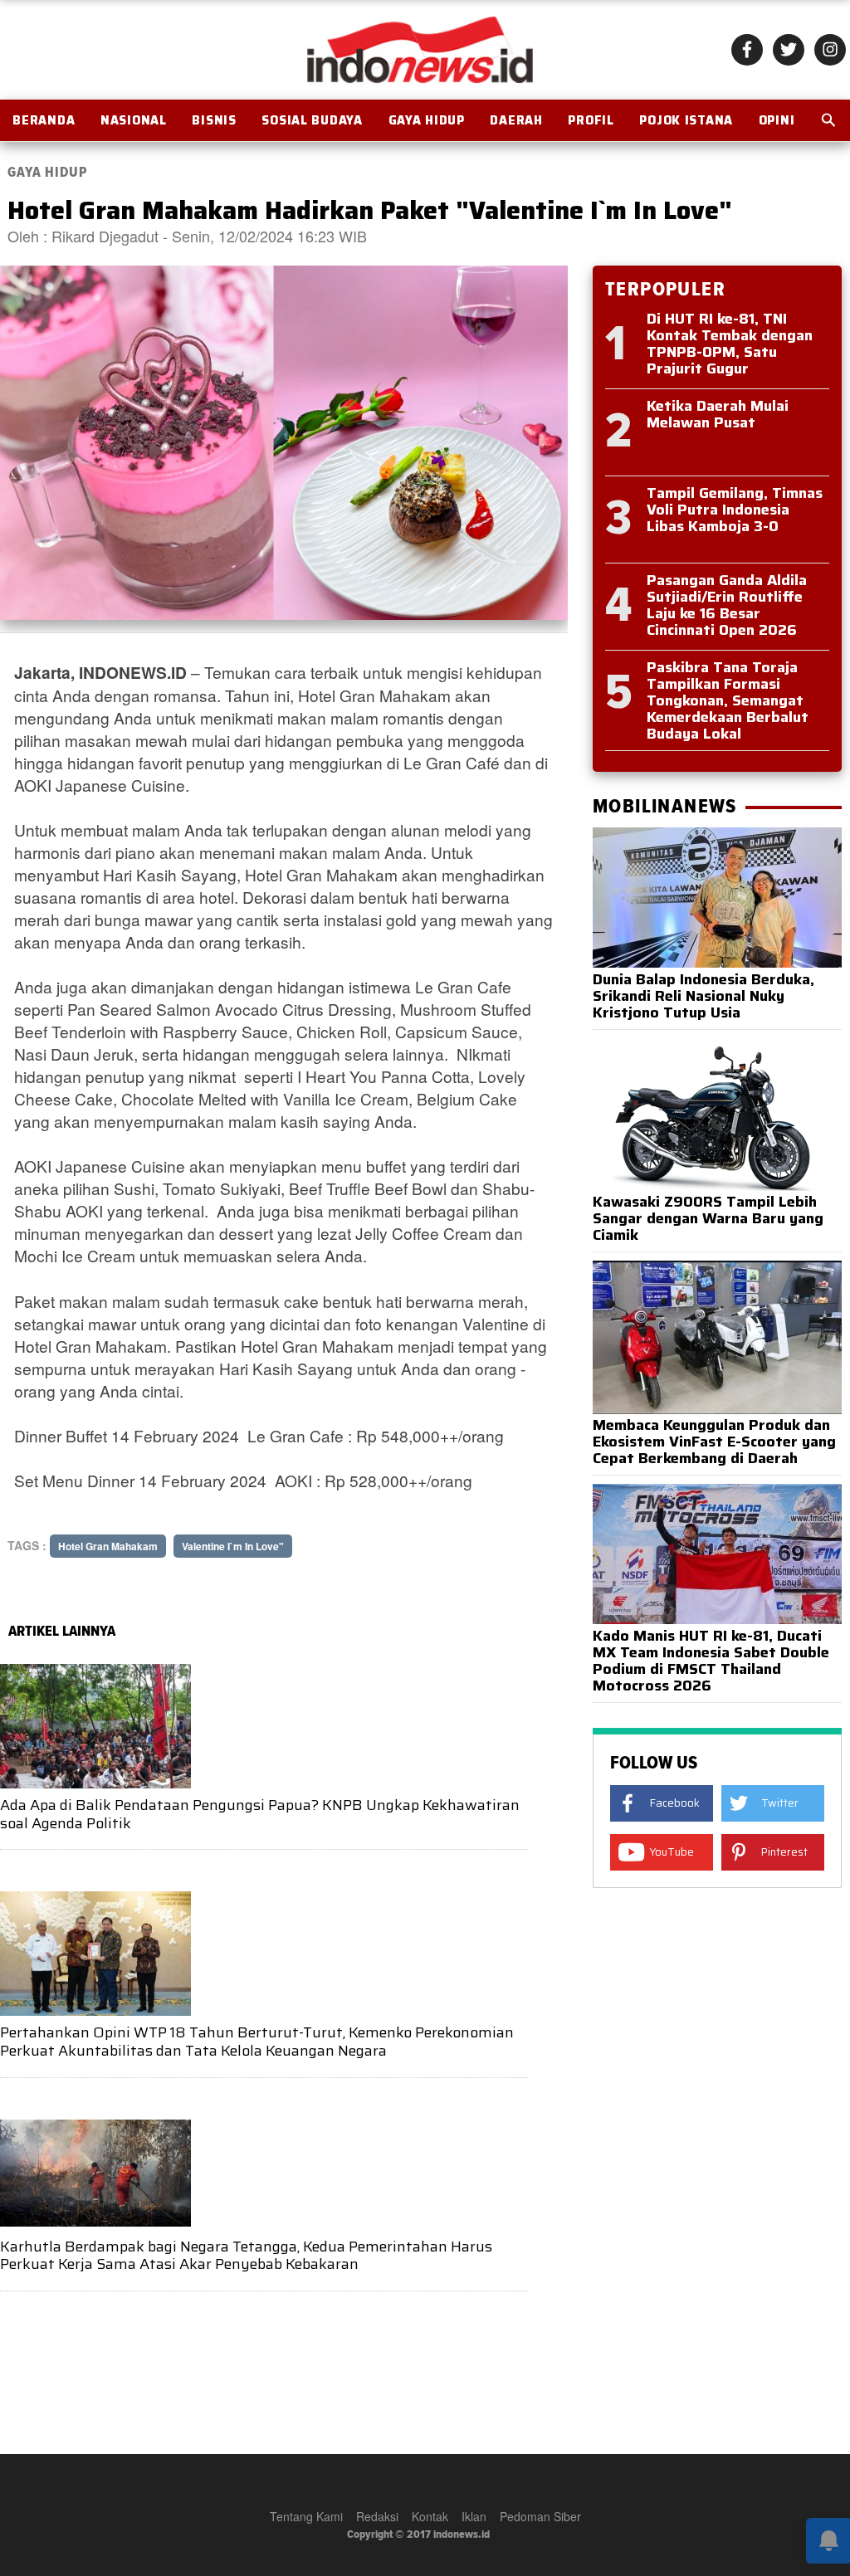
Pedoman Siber (540, 2516)
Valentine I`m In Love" (233, 1546)
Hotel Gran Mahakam (108, 1546)
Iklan (474, 2516)
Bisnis (214, 120)
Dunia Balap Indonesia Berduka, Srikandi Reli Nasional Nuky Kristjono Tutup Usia (703, 996)
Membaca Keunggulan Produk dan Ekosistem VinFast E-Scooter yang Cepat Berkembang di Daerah (714, 1442)
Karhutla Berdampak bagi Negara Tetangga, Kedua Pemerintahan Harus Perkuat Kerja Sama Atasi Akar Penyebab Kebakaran (246, 2256)
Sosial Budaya (312, 120)
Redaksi (377, 2516)
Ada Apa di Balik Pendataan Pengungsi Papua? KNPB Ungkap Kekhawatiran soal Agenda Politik (260, 1814)
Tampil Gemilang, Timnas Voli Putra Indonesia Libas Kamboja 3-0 (735, 510)
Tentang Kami (306, 2516)
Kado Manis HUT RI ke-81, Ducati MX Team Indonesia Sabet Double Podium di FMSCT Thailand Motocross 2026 (711, 1661)
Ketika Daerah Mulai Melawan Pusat (718, 414)
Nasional (134, 120)
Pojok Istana (686, 120)
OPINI (777, 120)
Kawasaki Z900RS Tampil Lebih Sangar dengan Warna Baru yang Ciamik (708, 1218)
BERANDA (44, 120)
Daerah (516, 120)
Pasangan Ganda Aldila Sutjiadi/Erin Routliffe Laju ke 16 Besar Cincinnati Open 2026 (727, 605)
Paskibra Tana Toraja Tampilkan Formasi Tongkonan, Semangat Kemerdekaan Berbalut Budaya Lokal (728, 700)
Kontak (430, 2516)
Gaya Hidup (427, 120)
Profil (591, 120)
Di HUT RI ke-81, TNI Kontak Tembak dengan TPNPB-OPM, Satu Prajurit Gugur (730, 344)
